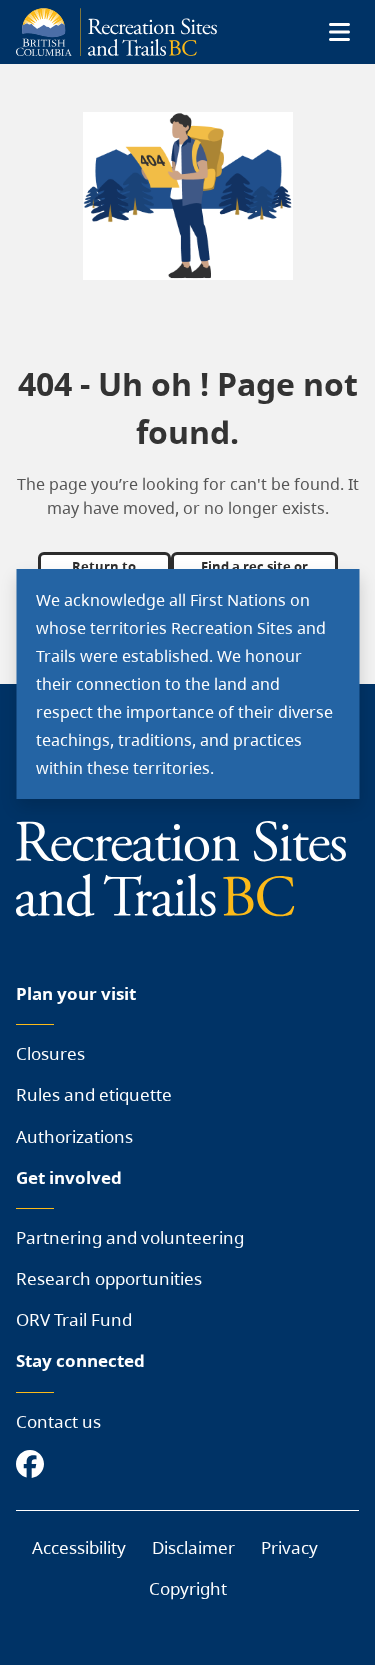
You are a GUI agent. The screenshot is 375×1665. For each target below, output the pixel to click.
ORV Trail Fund (74, 1319)
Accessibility (79, 1547)
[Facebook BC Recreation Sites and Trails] (35, 1465)
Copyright (188, 1588)
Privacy (289, 1547)
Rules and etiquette (94, 1094)
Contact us (58, 1421)
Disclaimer (193, 1547)
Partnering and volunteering (130, 1237)
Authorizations (74, 1136)
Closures (50, 1053)
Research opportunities (109, 1278)
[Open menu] (339, 32)
